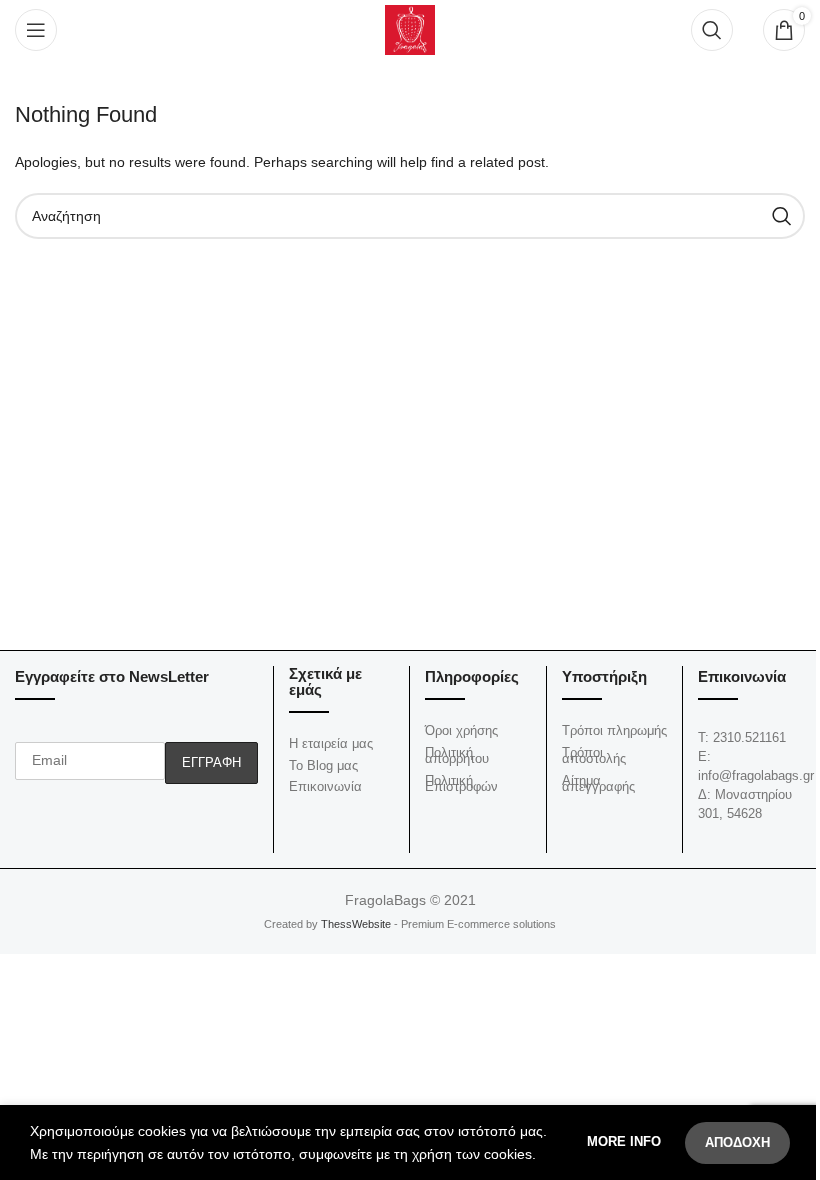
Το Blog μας (323, 765)
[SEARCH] (782, 216)
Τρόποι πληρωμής (614, 730)
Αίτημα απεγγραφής (598, 784)
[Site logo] (410, 29)
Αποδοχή (737, 1142)
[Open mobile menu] (36, 30)
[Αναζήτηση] (712, 30)
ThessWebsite (354, 924)
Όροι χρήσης (461, 730)
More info (626, 1141)
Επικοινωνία (325, 786)
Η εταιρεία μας (331, 743)
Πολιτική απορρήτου (457, 756)
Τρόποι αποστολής (594, 756)
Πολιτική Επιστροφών (461, 784)
